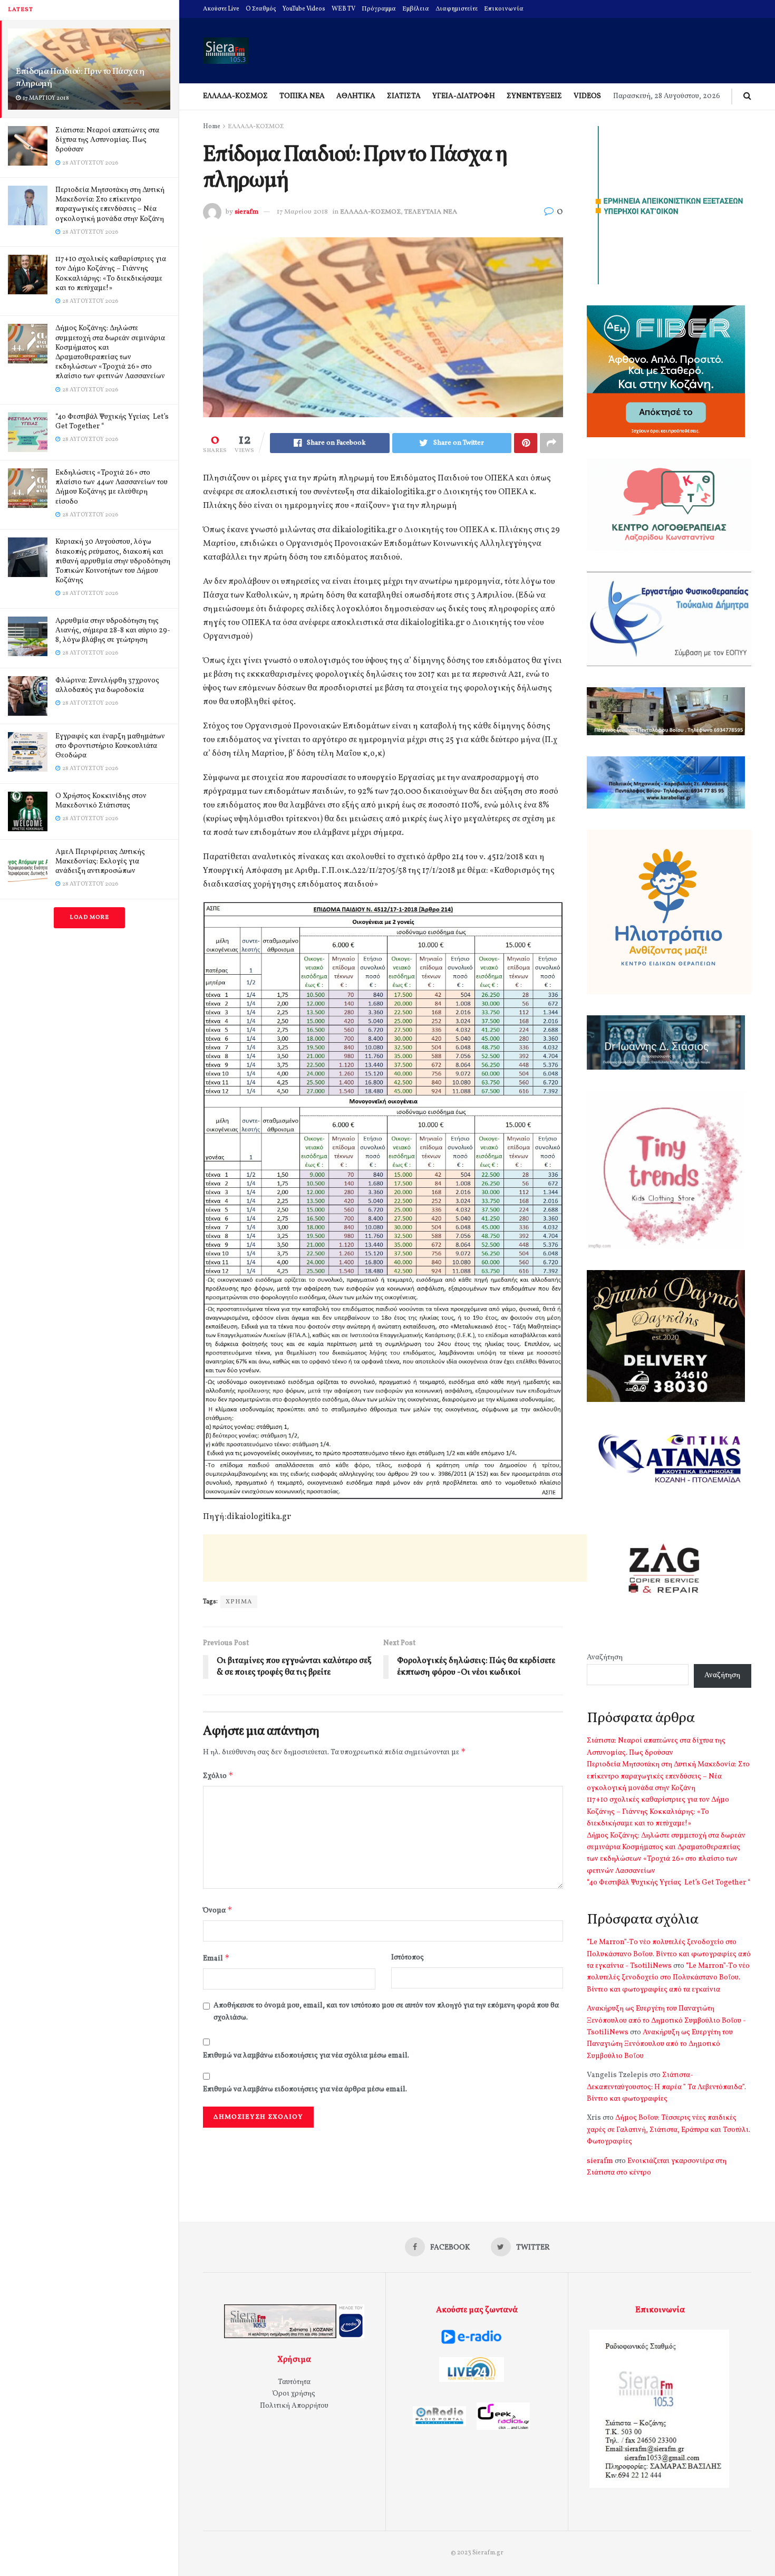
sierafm (246, 212)
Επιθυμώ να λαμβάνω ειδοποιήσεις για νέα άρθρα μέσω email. (305, 2089)
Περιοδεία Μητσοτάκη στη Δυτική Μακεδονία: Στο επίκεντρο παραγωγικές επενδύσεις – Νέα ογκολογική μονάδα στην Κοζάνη (110, 205)
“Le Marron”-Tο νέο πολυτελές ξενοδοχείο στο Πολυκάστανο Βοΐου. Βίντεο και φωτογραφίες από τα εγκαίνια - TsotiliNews (669, 1954)
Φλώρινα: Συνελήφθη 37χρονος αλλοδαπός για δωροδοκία (107, 685)
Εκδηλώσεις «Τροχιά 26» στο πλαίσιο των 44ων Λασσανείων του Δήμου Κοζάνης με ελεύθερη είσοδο (112, 487)
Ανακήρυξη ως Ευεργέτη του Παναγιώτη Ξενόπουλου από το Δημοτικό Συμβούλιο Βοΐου (660, 2044)
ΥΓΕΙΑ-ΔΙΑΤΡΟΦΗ (464, 96)
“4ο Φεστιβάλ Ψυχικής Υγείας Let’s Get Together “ (112, 422)
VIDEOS (587, 96)
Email (216, 1958)
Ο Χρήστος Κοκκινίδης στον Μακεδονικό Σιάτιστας (101, 801)
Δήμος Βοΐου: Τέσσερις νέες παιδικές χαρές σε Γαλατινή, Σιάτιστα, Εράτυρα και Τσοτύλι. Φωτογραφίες (669, 2130)
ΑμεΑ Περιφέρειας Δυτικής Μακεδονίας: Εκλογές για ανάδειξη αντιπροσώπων (100, 862)
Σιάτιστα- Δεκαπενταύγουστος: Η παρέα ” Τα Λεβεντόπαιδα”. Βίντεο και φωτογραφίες (666, 2087)
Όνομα (218, 1910)
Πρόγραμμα (379, 9)
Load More (89, 917)
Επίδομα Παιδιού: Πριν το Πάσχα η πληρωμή (80, 78)
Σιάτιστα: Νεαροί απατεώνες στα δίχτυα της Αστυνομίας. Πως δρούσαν (107, 140)
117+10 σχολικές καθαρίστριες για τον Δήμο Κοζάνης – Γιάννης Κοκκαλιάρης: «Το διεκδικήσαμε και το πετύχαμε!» (111, 274)
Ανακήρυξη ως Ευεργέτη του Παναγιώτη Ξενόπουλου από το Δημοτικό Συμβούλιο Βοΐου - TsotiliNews (666, 2021)
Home (212, 127)
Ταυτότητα (294, 2382)
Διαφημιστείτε (457, 9)
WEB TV (343, 9)
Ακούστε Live (221, 9)
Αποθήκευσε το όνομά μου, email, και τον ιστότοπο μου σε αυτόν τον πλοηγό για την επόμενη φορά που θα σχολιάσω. (386, 2011)
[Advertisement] (395, 1558)
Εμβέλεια (416, 9)
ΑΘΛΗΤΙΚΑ (356, 96)
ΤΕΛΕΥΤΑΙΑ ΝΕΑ (431, 212)
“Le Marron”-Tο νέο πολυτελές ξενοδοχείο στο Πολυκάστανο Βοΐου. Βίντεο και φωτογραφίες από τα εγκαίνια (668, 1978)
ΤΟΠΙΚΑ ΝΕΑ (302, 96)
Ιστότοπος (408, 1958)
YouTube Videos (304, 9)
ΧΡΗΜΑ (239, 1602)
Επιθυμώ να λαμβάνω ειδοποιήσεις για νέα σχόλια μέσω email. (306, 2056)
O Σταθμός (261, 9)
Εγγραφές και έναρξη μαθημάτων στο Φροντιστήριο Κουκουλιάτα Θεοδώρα (110, 746)
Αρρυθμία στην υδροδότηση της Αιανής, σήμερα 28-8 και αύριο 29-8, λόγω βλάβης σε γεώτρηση (113, 631)
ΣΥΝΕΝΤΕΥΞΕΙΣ (534, 96)
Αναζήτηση (605, 1657)
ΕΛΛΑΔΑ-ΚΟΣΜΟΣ (235, 96)
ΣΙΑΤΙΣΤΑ (404, 96)
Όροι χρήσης (294, 2394)
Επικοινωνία (504, 9)
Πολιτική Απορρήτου (294, 2406)
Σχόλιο (218, 1776)
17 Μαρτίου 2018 (302, 212)
